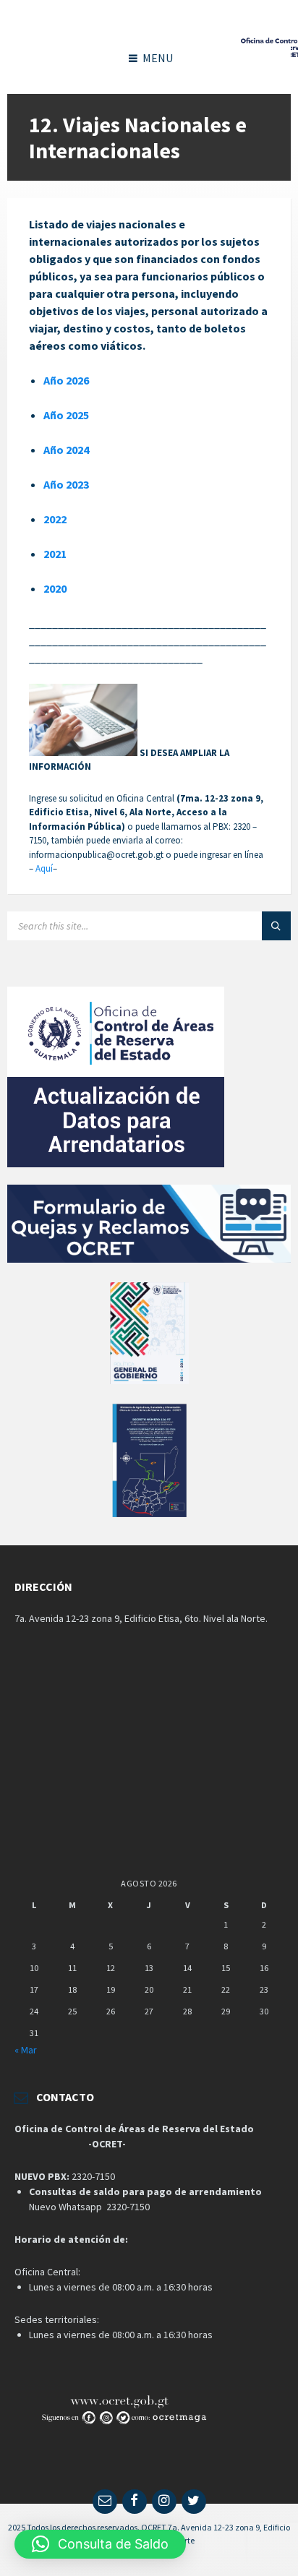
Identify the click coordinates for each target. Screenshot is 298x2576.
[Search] (276, 926)
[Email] (105, 2502)
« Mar (26, 2050)
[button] (100, 2544)
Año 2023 (66, 484)
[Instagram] (164, 2502)
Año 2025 (66, 415)
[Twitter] (194, 2502)
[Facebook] (135, 2502)
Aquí (44, 868)
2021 (55, 554)
